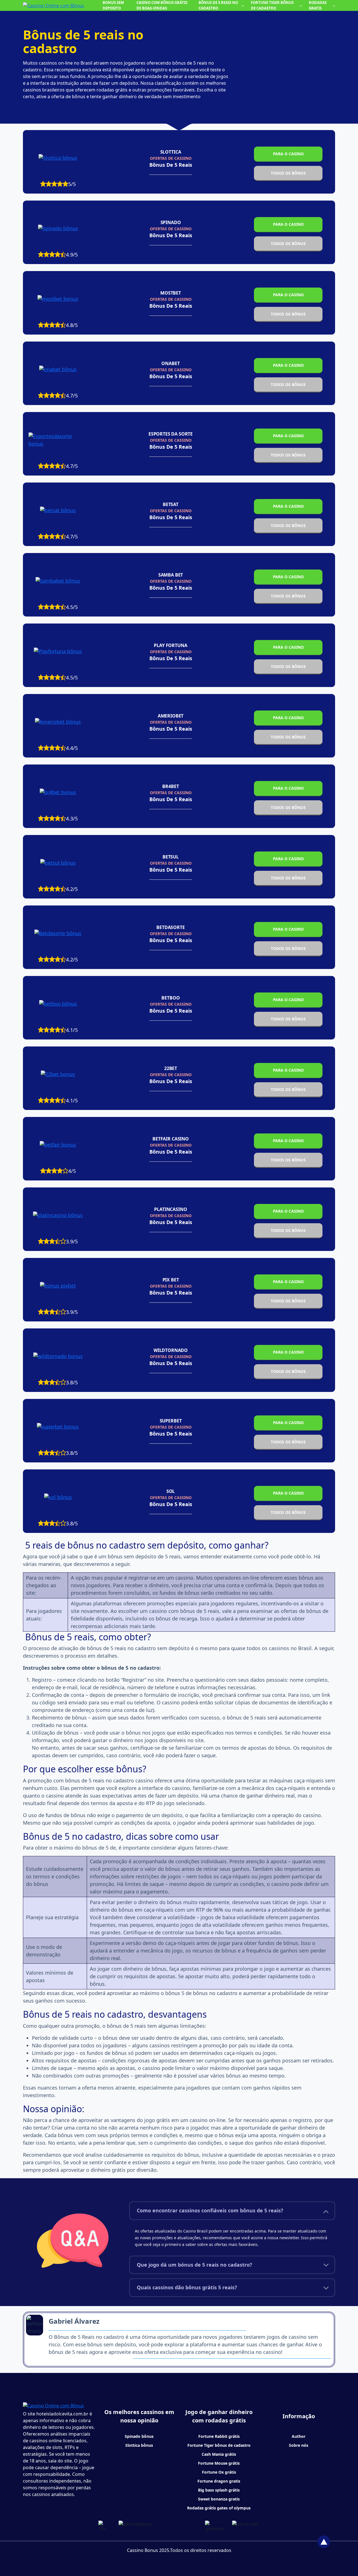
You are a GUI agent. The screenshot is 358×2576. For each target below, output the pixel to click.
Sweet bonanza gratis (219, 2499)
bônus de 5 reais (171, 165)
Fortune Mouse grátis (219, 2463)
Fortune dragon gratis (219, 2481)
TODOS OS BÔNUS (288, 173)
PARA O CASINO (288, 154)
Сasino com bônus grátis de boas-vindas (162, 5)
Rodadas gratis (318, 5)
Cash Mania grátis (219, 2454)
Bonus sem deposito (113, 5)
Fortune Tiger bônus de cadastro (272, 5)
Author (299, 2436)
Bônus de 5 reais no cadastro (218, 5)
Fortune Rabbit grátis (219, 2436)
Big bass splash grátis (219, 2490)
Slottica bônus (139, 2445)
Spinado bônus (139, 2436)
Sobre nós (299, 2445)
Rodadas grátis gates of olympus (219, 2508)
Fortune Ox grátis (219, 2472)
